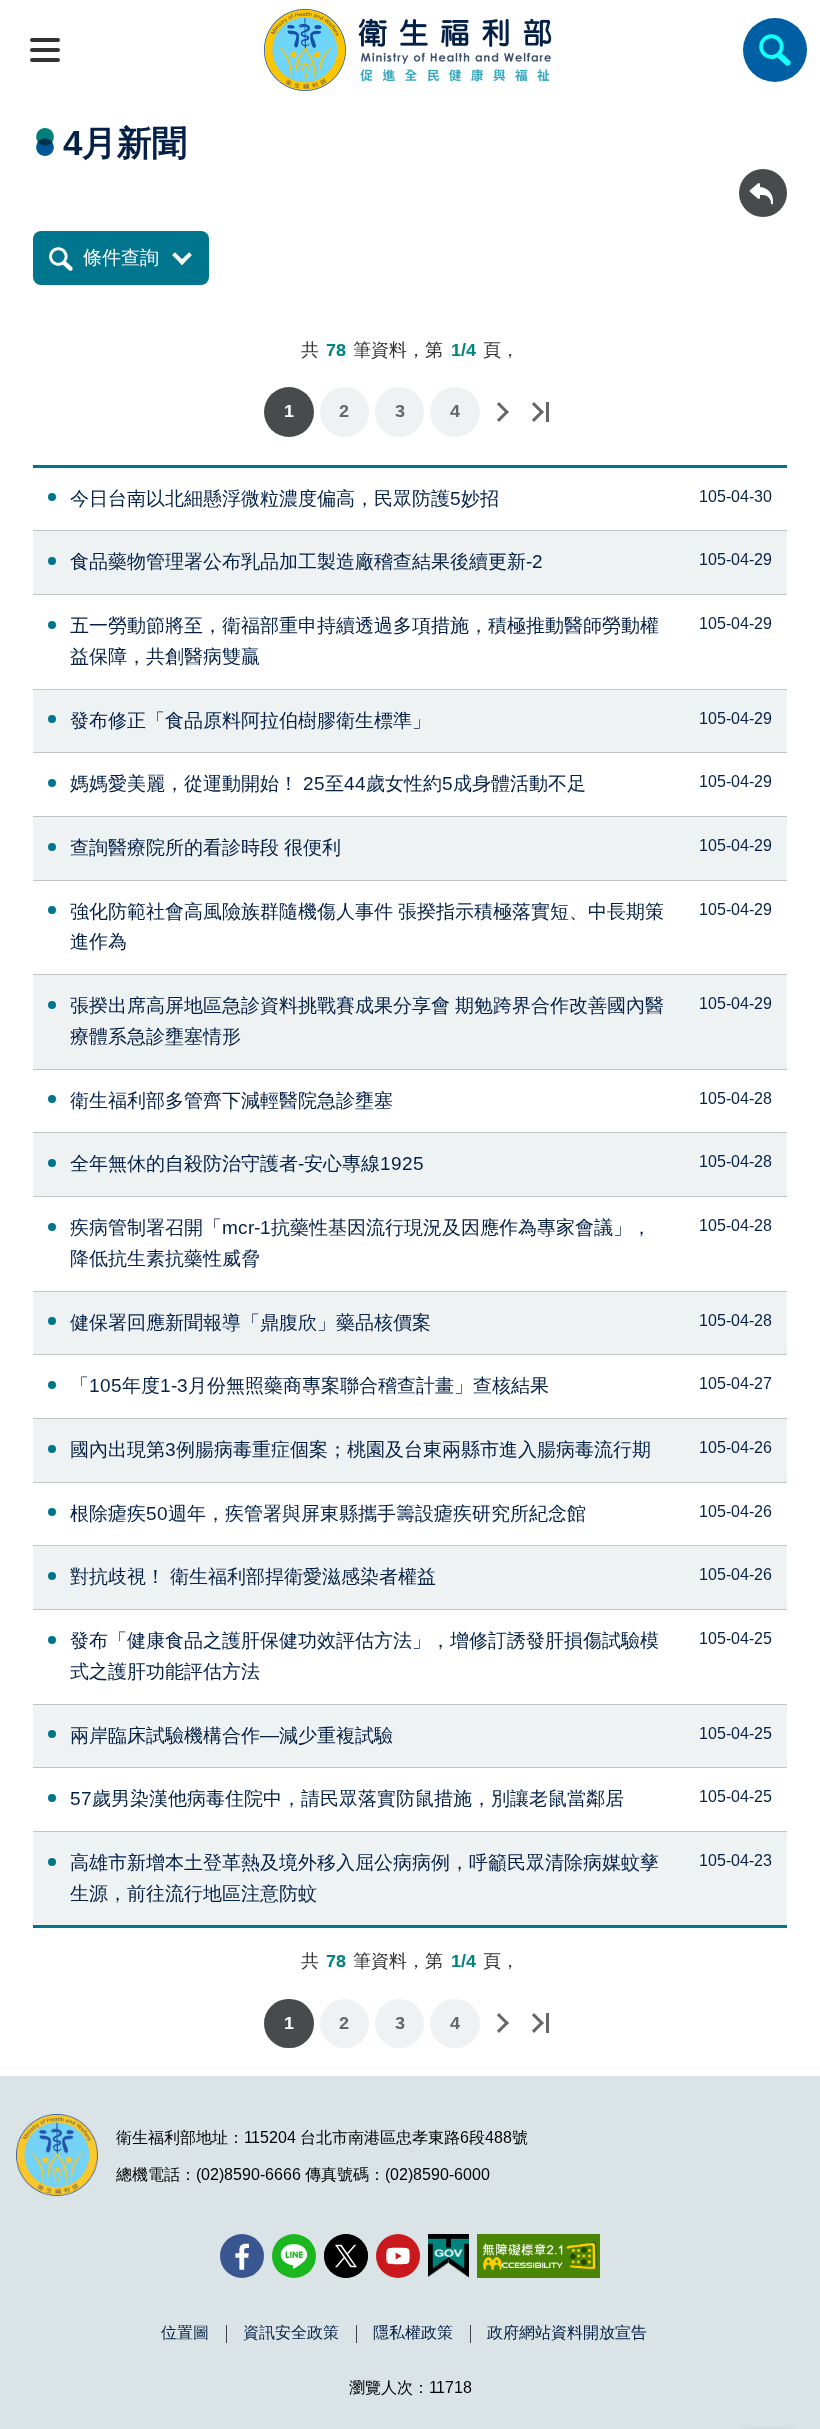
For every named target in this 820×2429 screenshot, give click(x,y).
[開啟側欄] (45, 50)
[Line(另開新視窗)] (294, 2256)
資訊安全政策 (291, 2333)
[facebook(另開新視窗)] (242, 2256)
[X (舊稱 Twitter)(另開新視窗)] (346, 2256)
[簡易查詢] (775, 50)
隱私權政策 (413, 2333)
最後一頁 (540, 411)
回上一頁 (763, 178)
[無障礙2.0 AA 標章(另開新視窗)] (538, 2256)
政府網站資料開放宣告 (567, 2333)
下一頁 (502, 411)
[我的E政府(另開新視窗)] (448, 2256)
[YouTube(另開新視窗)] (398, 2256)
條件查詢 (121, 257)
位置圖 (185, 2333)
